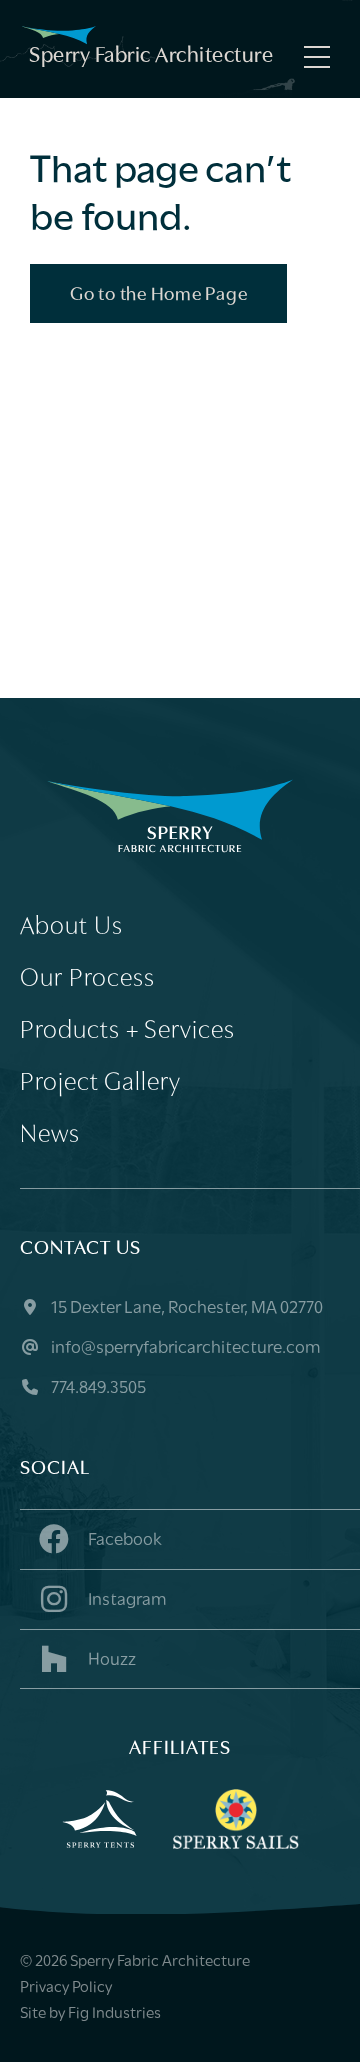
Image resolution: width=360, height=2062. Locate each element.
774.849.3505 (97, 1389)
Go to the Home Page (158, 295)
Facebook (123, 1541)
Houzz (110, 1661)
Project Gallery (100, 1083)
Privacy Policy (66, 1988)
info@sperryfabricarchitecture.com (184, 1349)
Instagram (126, 1601)
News (50, 1135)
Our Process (87, 979)
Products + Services (127, 1031)
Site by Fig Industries (90, 2014)
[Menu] (312, 57)
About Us (71, 927)
